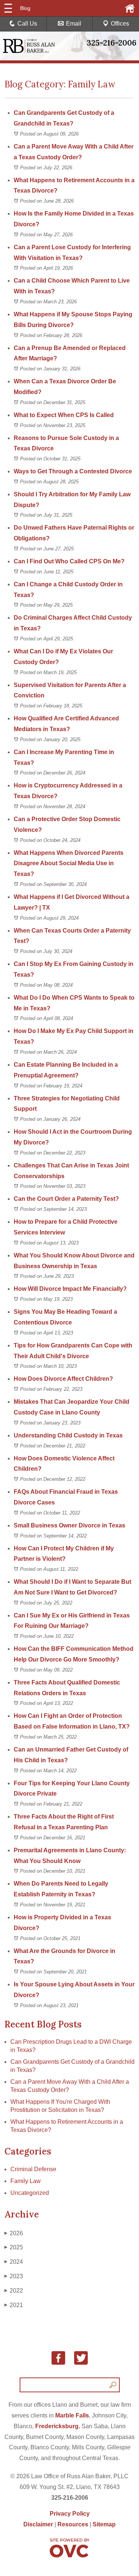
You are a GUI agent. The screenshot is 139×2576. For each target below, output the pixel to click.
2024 (14, 2262)
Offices (120, 24)
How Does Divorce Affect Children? (63, 1379)
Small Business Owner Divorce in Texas (69, 1525)
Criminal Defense (33, 2169)
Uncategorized (30, 2193)
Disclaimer (38, 2524)
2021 (14, 2305)
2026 (14, 2233)
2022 (14, 2291)
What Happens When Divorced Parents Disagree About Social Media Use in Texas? (69, 864)
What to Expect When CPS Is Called (64, 415)
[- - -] (8, 8)
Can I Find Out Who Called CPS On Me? (69, 561)
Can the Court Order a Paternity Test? (67, 1199)
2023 (14, 2276)
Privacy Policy (70, 2514)
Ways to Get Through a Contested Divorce (73, 471)
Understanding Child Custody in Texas (68, 1435)
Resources (73, 2524)
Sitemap (104, 2524)
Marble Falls (72, 2415)
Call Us (27, 24)
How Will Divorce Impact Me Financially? (70, 1289)
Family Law (26, 2181)
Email (74, 24)
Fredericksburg (57, 2426)
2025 (14, 2247)
